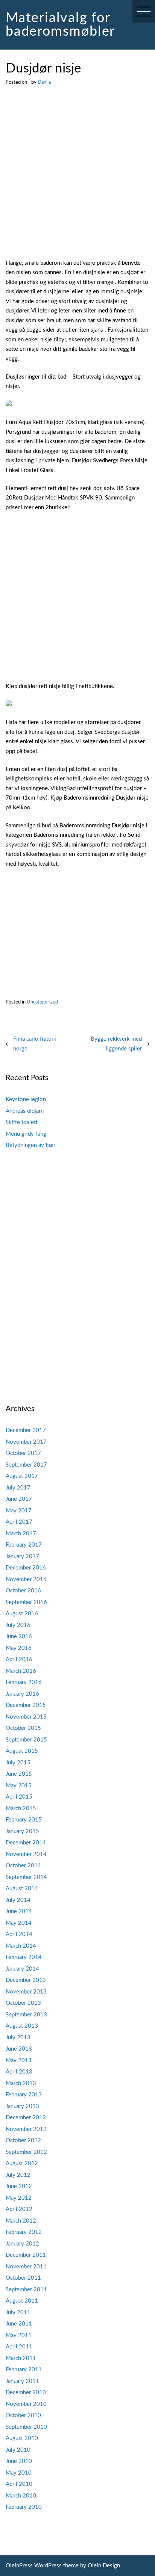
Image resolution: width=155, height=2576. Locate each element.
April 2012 (19, 2209)
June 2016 (19, 1637)
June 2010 (19, 2461)
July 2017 (18, 1488)
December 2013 (26, 1980)
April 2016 (19, 1659)
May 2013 (19, 2061)
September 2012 (26, 2152)
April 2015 (19, 1797)
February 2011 (24, 2370)
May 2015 (19, 1786)
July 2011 (18, 2313)
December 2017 (26, 1430)
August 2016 (22, 1614)
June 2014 (19, 1911)
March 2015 (21, 1809)
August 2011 (22, 2301)
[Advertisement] (77, 178)
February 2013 (24, 2095)
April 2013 (19, 2072)
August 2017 (22, 1476)
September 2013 (26, 2015)
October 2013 (23, 2003)
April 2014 (19, 1934)
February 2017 (24, 1545)
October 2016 (23, 1591)
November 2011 (26, 2267)
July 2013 (18, 2038)
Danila (44, 82)
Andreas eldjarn (25, 1111)
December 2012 (26, 2118)
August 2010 (22, 2438)
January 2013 (22, 2106)
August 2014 (22, 1889)
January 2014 (22, 1969)
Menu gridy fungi (27, 1134)
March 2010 (21, 2496)
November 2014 (26, 1854)
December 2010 (26, 2393)
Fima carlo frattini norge (35, 1044)
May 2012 (19, 2198)
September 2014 (26, 1877)
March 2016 (21, 1671)
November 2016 (26, 1579)
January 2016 (22, 1694)
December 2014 (26, 1843)
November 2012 (26, 2129)
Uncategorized (42, 1002)
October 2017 (23, 1453)
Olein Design (104, 2566)
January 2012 (22, 2244)
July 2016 (18, 1625)
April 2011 (19, 2347)
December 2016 (26, 1568)
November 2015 (26, 1717)
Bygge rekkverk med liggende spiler (116, 1044)
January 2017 (22, 1557)
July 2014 (18, 1900)
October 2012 (23, 2141)
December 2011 (26, 2255)
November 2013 (26, 1992)
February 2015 (24, 1820)
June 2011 (19, 2324)
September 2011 (26, 2290)
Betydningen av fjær (30, 1145)
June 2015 (19, 1774)
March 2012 (21, 2221)
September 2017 (26, 1465)
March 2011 (21, 2358)
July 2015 (18, 1763)
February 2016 (24, 1682)
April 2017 (19, 1522)
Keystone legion (26, 1099)
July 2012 (18, 2175)
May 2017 (19, 1511)
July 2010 (18, 2450)
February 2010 (24, 2507)
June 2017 (19, 1499)
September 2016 (26, 1602)
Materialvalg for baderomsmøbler (60, 25)
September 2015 (26, 1740)
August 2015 (22, 1751)
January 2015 (22, 1831)
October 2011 (23, 2278)
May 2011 (19, 2335)
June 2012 (19, 2186)
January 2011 (22, 2381)
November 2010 (26, 2404)
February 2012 (24, 2232)
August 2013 (22, 2026)
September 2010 (26, 2427)
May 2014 (19, 1923)
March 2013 (21, 2083)
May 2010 (19, 2473)
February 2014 (24, 1957)
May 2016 (19, 1648)
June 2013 (19, 2049)
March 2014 (21, 1946)
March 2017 (21, 1534)
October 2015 (23, 1728)
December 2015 (26, 1705)
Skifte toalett (22, 1122)
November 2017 (26, 1442)
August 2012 (22, 2163)
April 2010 (19, 2484)
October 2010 (23, 2415)
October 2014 (23, 1866)
